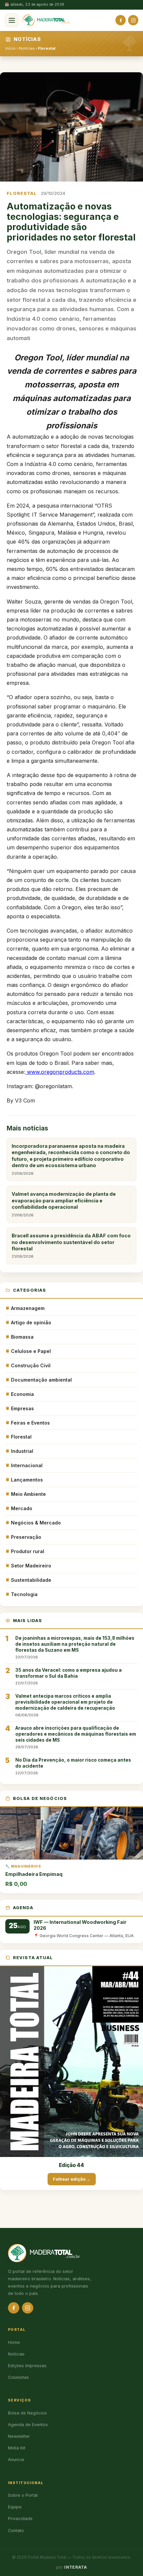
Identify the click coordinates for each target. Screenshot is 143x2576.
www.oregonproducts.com (61, 1072)
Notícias (27, 48)
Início (10, 48)
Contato (16, 2531)
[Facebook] (121, 20)
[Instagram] (133, 20)
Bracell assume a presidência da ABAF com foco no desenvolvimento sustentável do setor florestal (71, 1246)
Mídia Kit (17, 2448)
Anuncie (16, 2460)
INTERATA (75, 2567)
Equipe (15, 2507)
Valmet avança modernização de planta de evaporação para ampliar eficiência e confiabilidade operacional (64, 1204)
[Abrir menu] (12, 20)
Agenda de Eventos (28, 2425)
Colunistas (18, 2377)
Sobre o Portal (23, 2495)
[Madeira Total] (46, 20)
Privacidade (20, 2519)
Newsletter (19, 2436)
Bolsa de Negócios (27, 2413)
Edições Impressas (27, 2366)
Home (14, 2342)
